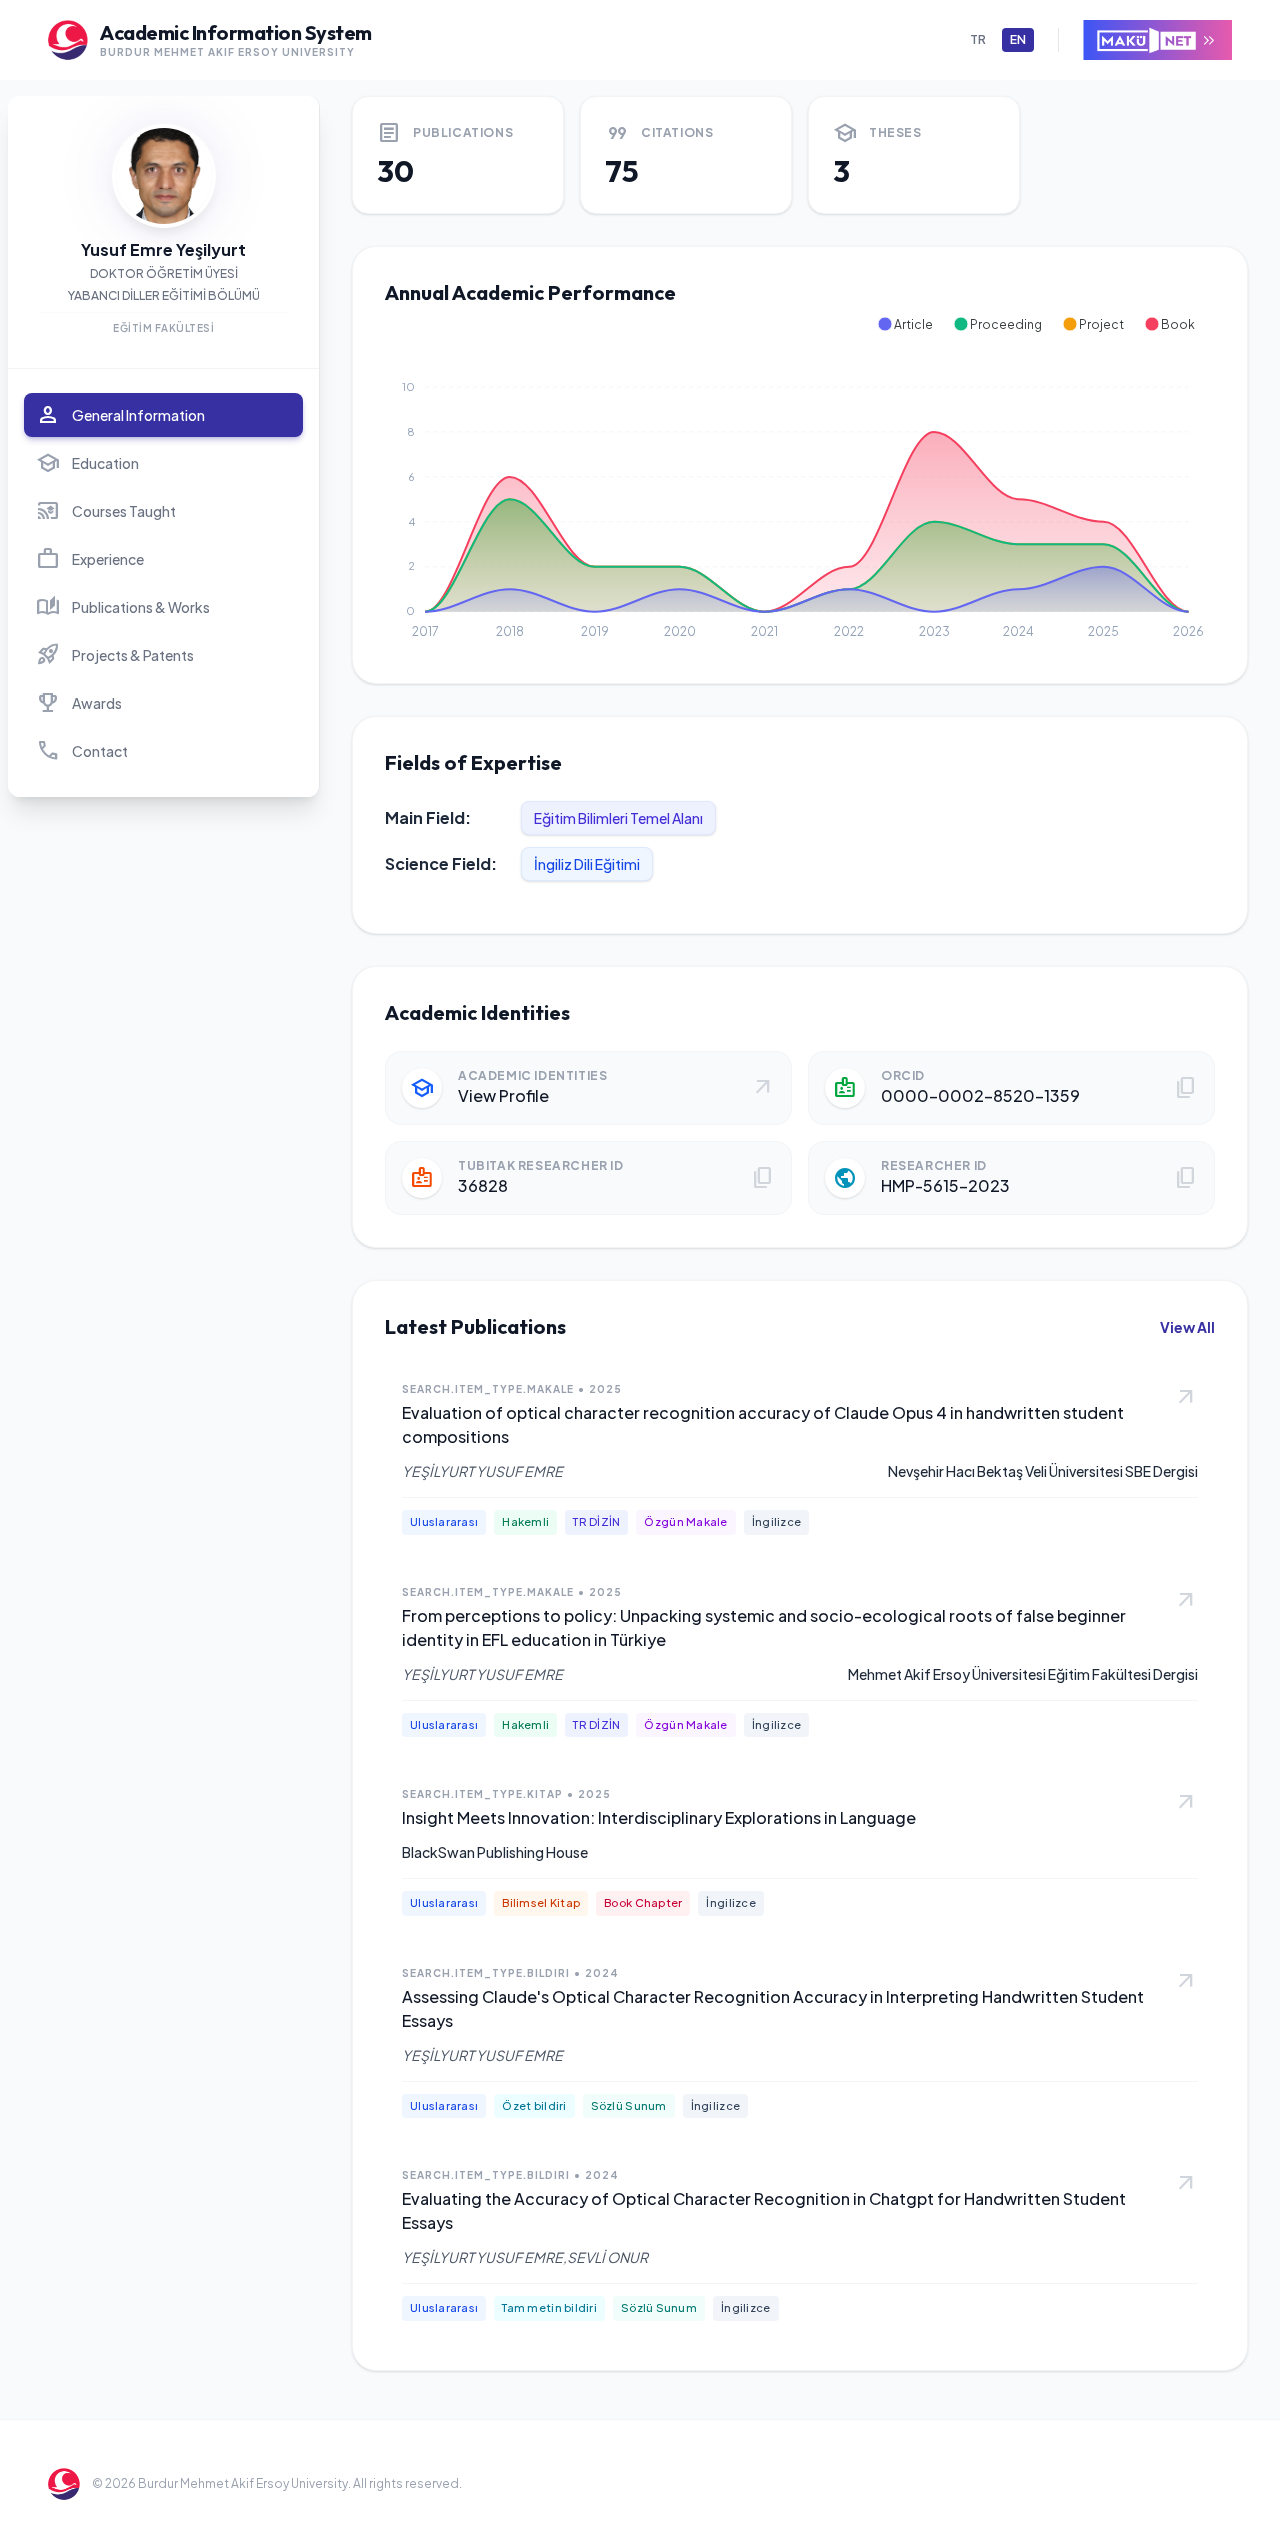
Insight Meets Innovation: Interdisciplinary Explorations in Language (659, 1817)
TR (978, 39)
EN (1018, 39)
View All (1187, 1327)
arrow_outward (1186, 1398)
